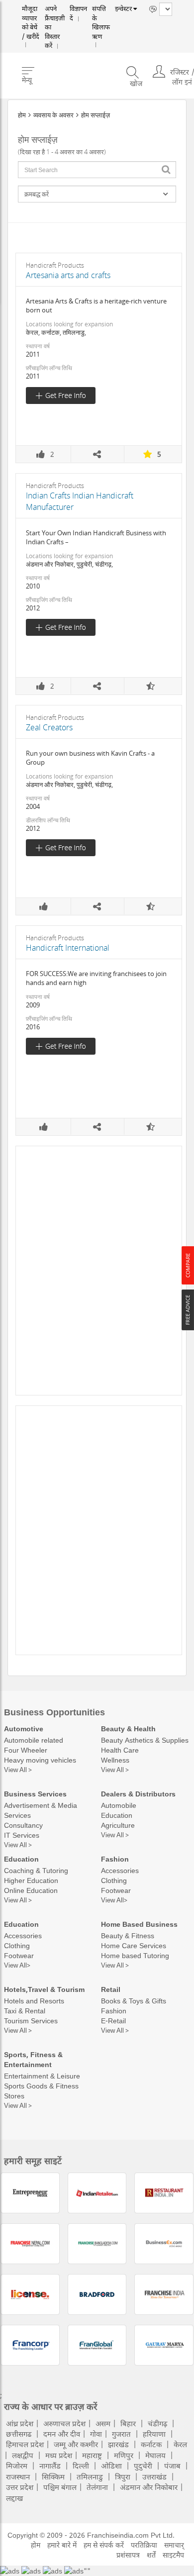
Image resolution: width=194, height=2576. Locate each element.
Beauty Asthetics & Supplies (145, 1740)
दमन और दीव (62, 2434)
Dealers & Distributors (138, 1794)
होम (22, 115)
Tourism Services (31, 2021)
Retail (111, 1989)
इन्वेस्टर (121, 9)
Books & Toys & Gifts (134, 2001)
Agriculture (118, 1825)
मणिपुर (124, 2455)
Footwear (116, 1890)
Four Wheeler (26, 1750)
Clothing (114, 1880)
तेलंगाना (97, 2487)
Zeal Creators (49, 727)
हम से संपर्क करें (104, 2545)
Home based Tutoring (135, 1955)
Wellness (115, 1760)
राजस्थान (18, 2477)
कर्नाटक (151, 2444)
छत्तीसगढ (19, 2434)
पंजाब (172, 2466)
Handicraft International (68, 948)
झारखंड (118, 2444)
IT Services (22, 1835)
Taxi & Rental (25, 2011)
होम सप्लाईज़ (96, 115)
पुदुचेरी (143, 2466)
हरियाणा (154, 2434)
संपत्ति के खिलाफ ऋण (99, 19)
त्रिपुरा (123, 2477)
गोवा (96, 2434)
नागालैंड (50, 2466)
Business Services (35, 1794)
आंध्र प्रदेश (20, 2423)
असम (103, 2423)
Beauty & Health (128, 1729)
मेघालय (155, 2455)
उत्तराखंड (154, 2477)
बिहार (128, 2423)
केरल (180, 2444)
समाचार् (174, 2545)
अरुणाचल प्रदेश (64, 2423)
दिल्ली (81, 2466)
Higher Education (31, 1880)
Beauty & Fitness (128, 1935)
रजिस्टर (180, 61)
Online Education (31, 1890)
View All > (18, 1770)
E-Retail (113, 2021)
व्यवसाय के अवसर (53, 115)
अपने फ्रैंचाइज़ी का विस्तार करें (57, 19)
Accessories (120, 1870)
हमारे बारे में (62, 2545)
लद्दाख (14, 2498)
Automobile (119, 1805)
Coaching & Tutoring (36, 1870)
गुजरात (121, 2434)
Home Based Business (139, 1924)
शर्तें (151, 2555)
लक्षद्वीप (23, 2455)
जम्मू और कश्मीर (76, 2444)
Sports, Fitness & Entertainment (33, 2059)
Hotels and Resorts (34, 2001)
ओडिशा (111, 2466)
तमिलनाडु (90, 2477)
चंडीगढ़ (157, 2423)
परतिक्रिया (144, 2545)
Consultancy (23, 1825)
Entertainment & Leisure (42, 2076)
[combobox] (97, 170)
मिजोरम (17, 2466)
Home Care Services (134, 1945)
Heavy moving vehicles (40, 1760)
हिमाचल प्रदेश (25, 2444)
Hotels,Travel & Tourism (44, 1989)
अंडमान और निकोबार (149, 2487)
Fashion (115, 1859)
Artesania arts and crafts (68, 275)
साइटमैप (173, 2555)
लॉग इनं (182, 71)
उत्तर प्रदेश (20, 2487)
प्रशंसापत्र (128, 2555)
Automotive (24, 1729)
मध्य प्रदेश (59, 2455)
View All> (114, 1900)
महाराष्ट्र (92, 2455)
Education (117, 1815)
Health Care (120, 1750)
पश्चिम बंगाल (60, 2487)
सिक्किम (53, 2477)
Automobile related (34, 1740)
